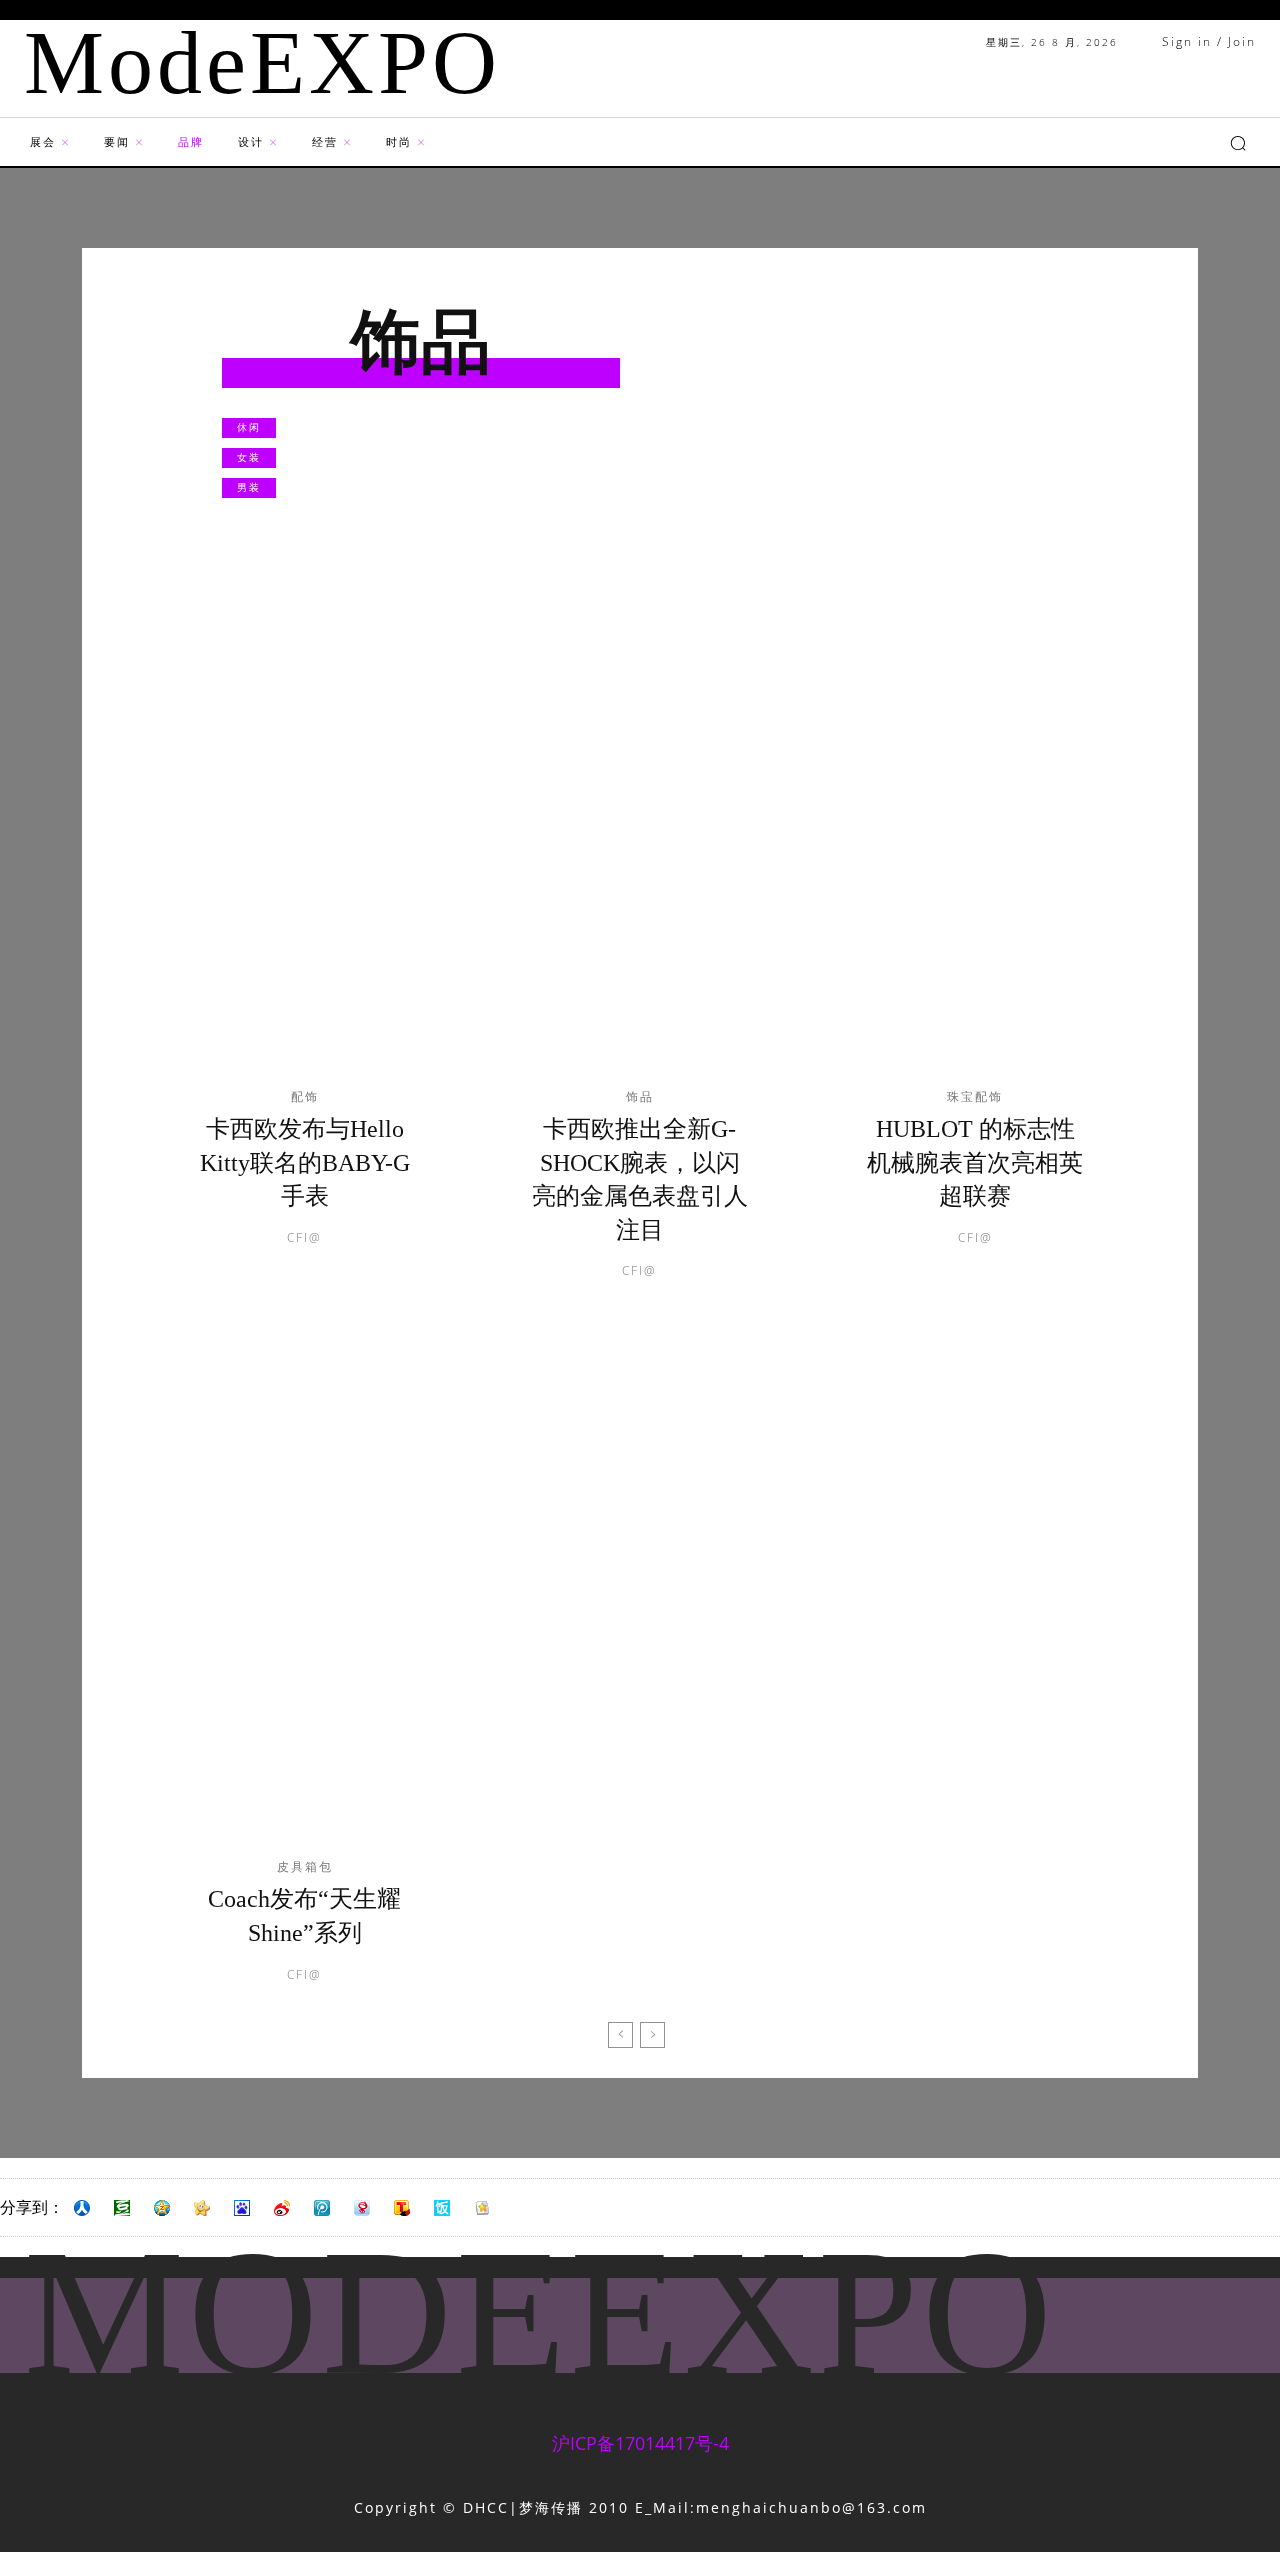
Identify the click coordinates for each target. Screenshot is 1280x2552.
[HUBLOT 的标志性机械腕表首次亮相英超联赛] (975, 834)
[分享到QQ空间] (162, 2208)
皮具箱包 (305, 1867)
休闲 (249, 427)
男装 (249, 487)
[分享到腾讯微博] (322, 2208)
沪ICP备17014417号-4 (640, 2443)
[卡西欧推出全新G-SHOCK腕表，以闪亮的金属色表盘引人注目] (639, 834)
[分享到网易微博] (362, 2208)
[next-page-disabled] (652, 2035)
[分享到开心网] (202, 2208)
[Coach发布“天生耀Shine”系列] (304, 1604)
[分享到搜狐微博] (402, 2208)
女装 (249, 457)
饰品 (640, 1097)
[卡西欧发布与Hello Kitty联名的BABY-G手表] (304, 834)
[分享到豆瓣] (122, 2208)
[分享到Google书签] (482, 2208)
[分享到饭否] (442, 2208)
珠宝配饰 (975, 1097)
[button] (1238, 143)
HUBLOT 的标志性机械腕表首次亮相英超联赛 (975, 1162)
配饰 (305, 1097)
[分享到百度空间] (242, 2208)
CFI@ (304, 1237)
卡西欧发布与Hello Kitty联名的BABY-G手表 (305, 1162)
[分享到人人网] (82, 2208)
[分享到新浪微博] (282, 2208)
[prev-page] (620, 2035)
